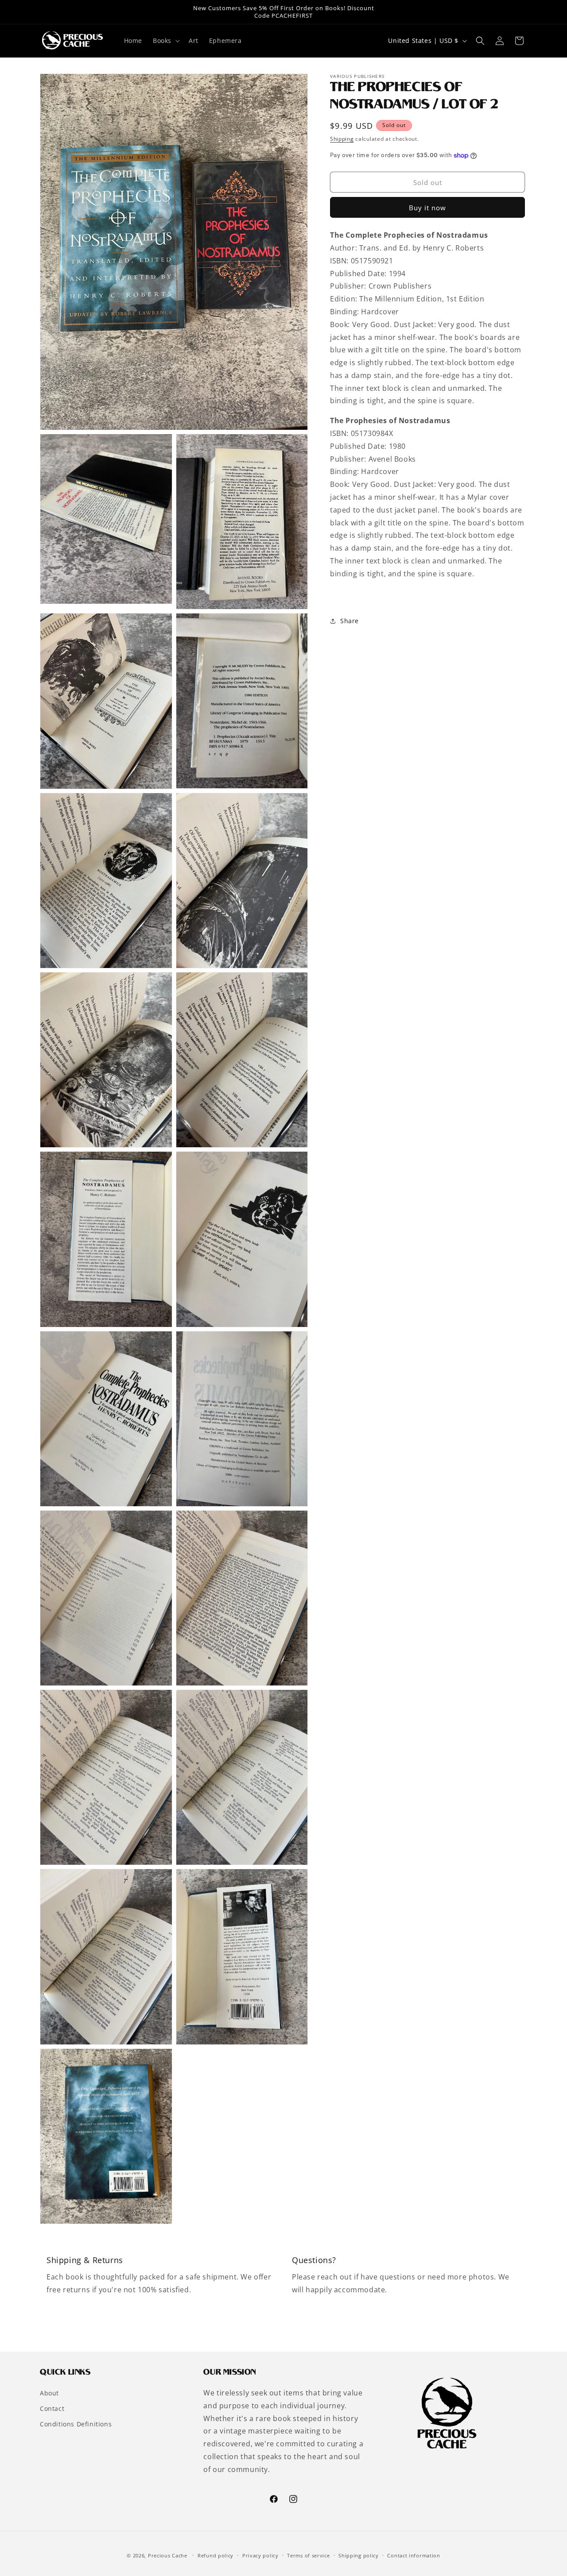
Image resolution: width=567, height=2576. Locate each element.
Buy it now (427, 208)
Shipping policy (359, 2555)
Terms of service (308, 2555)
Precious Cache (168, 2555)
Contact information (414, 2555)
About (49, 2393)
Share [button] (350, 621)
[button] (165, 41)
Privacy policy (260, 2555)
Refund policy (216, 2555)
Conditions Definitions (76, 2424)
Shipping (342, 139)
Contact (52, 2408)
